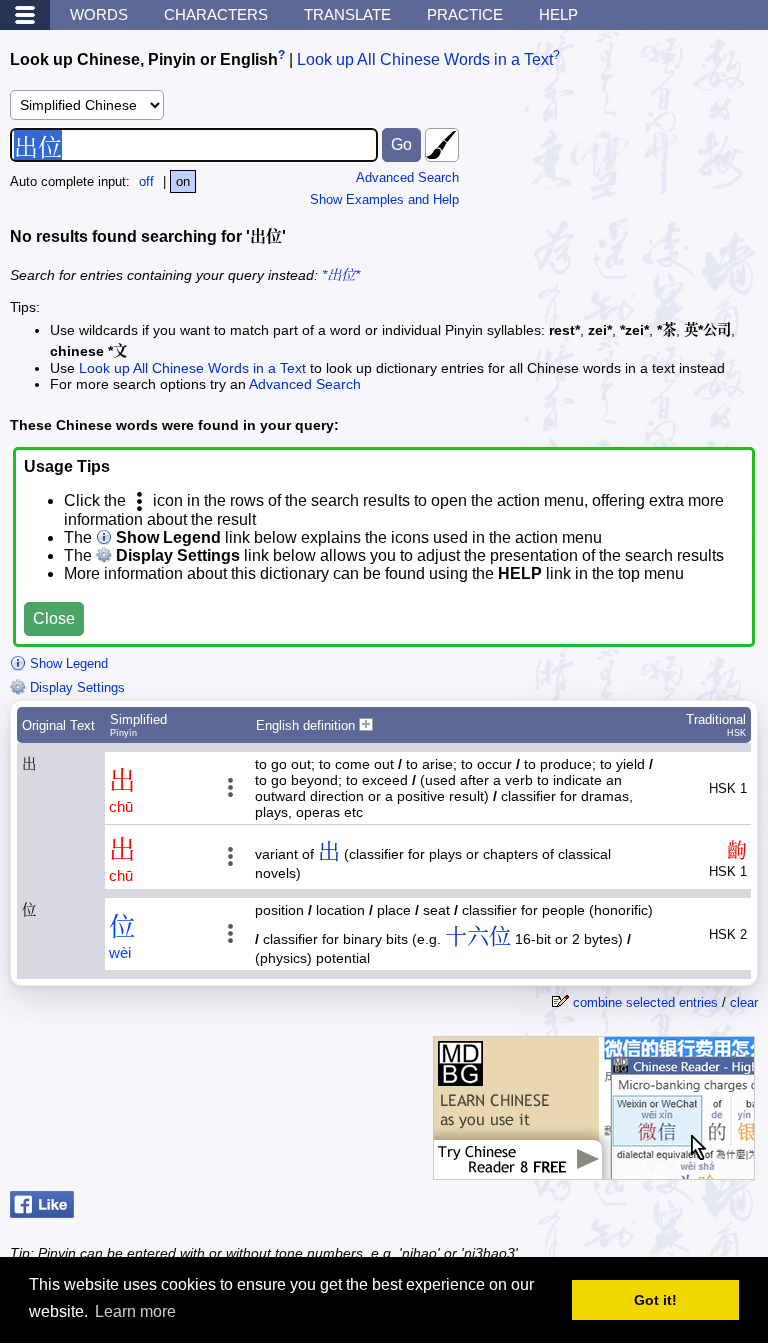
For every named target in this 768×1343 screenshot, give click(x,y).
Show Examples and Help (384, 199)
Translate (347, 14)
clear (744, 1002)
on (183, 181)
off (146, 181)
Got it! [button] (655, 1300)
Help (558, 14)
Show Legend (67, 663)
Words (99, 14)
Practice (465, 14)
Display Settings (75, 687)
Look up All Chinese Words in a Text (425, 59)
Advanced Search (407, 177)
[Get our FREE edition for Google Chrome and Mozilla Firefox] (594, 1169)
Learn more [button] (135, 1311)
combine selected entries (645, 1002)
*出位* (341, 275)
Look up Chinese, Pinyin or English (144, 59)
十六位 (478, 936)
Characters (216, 14)
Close (54, 618)
